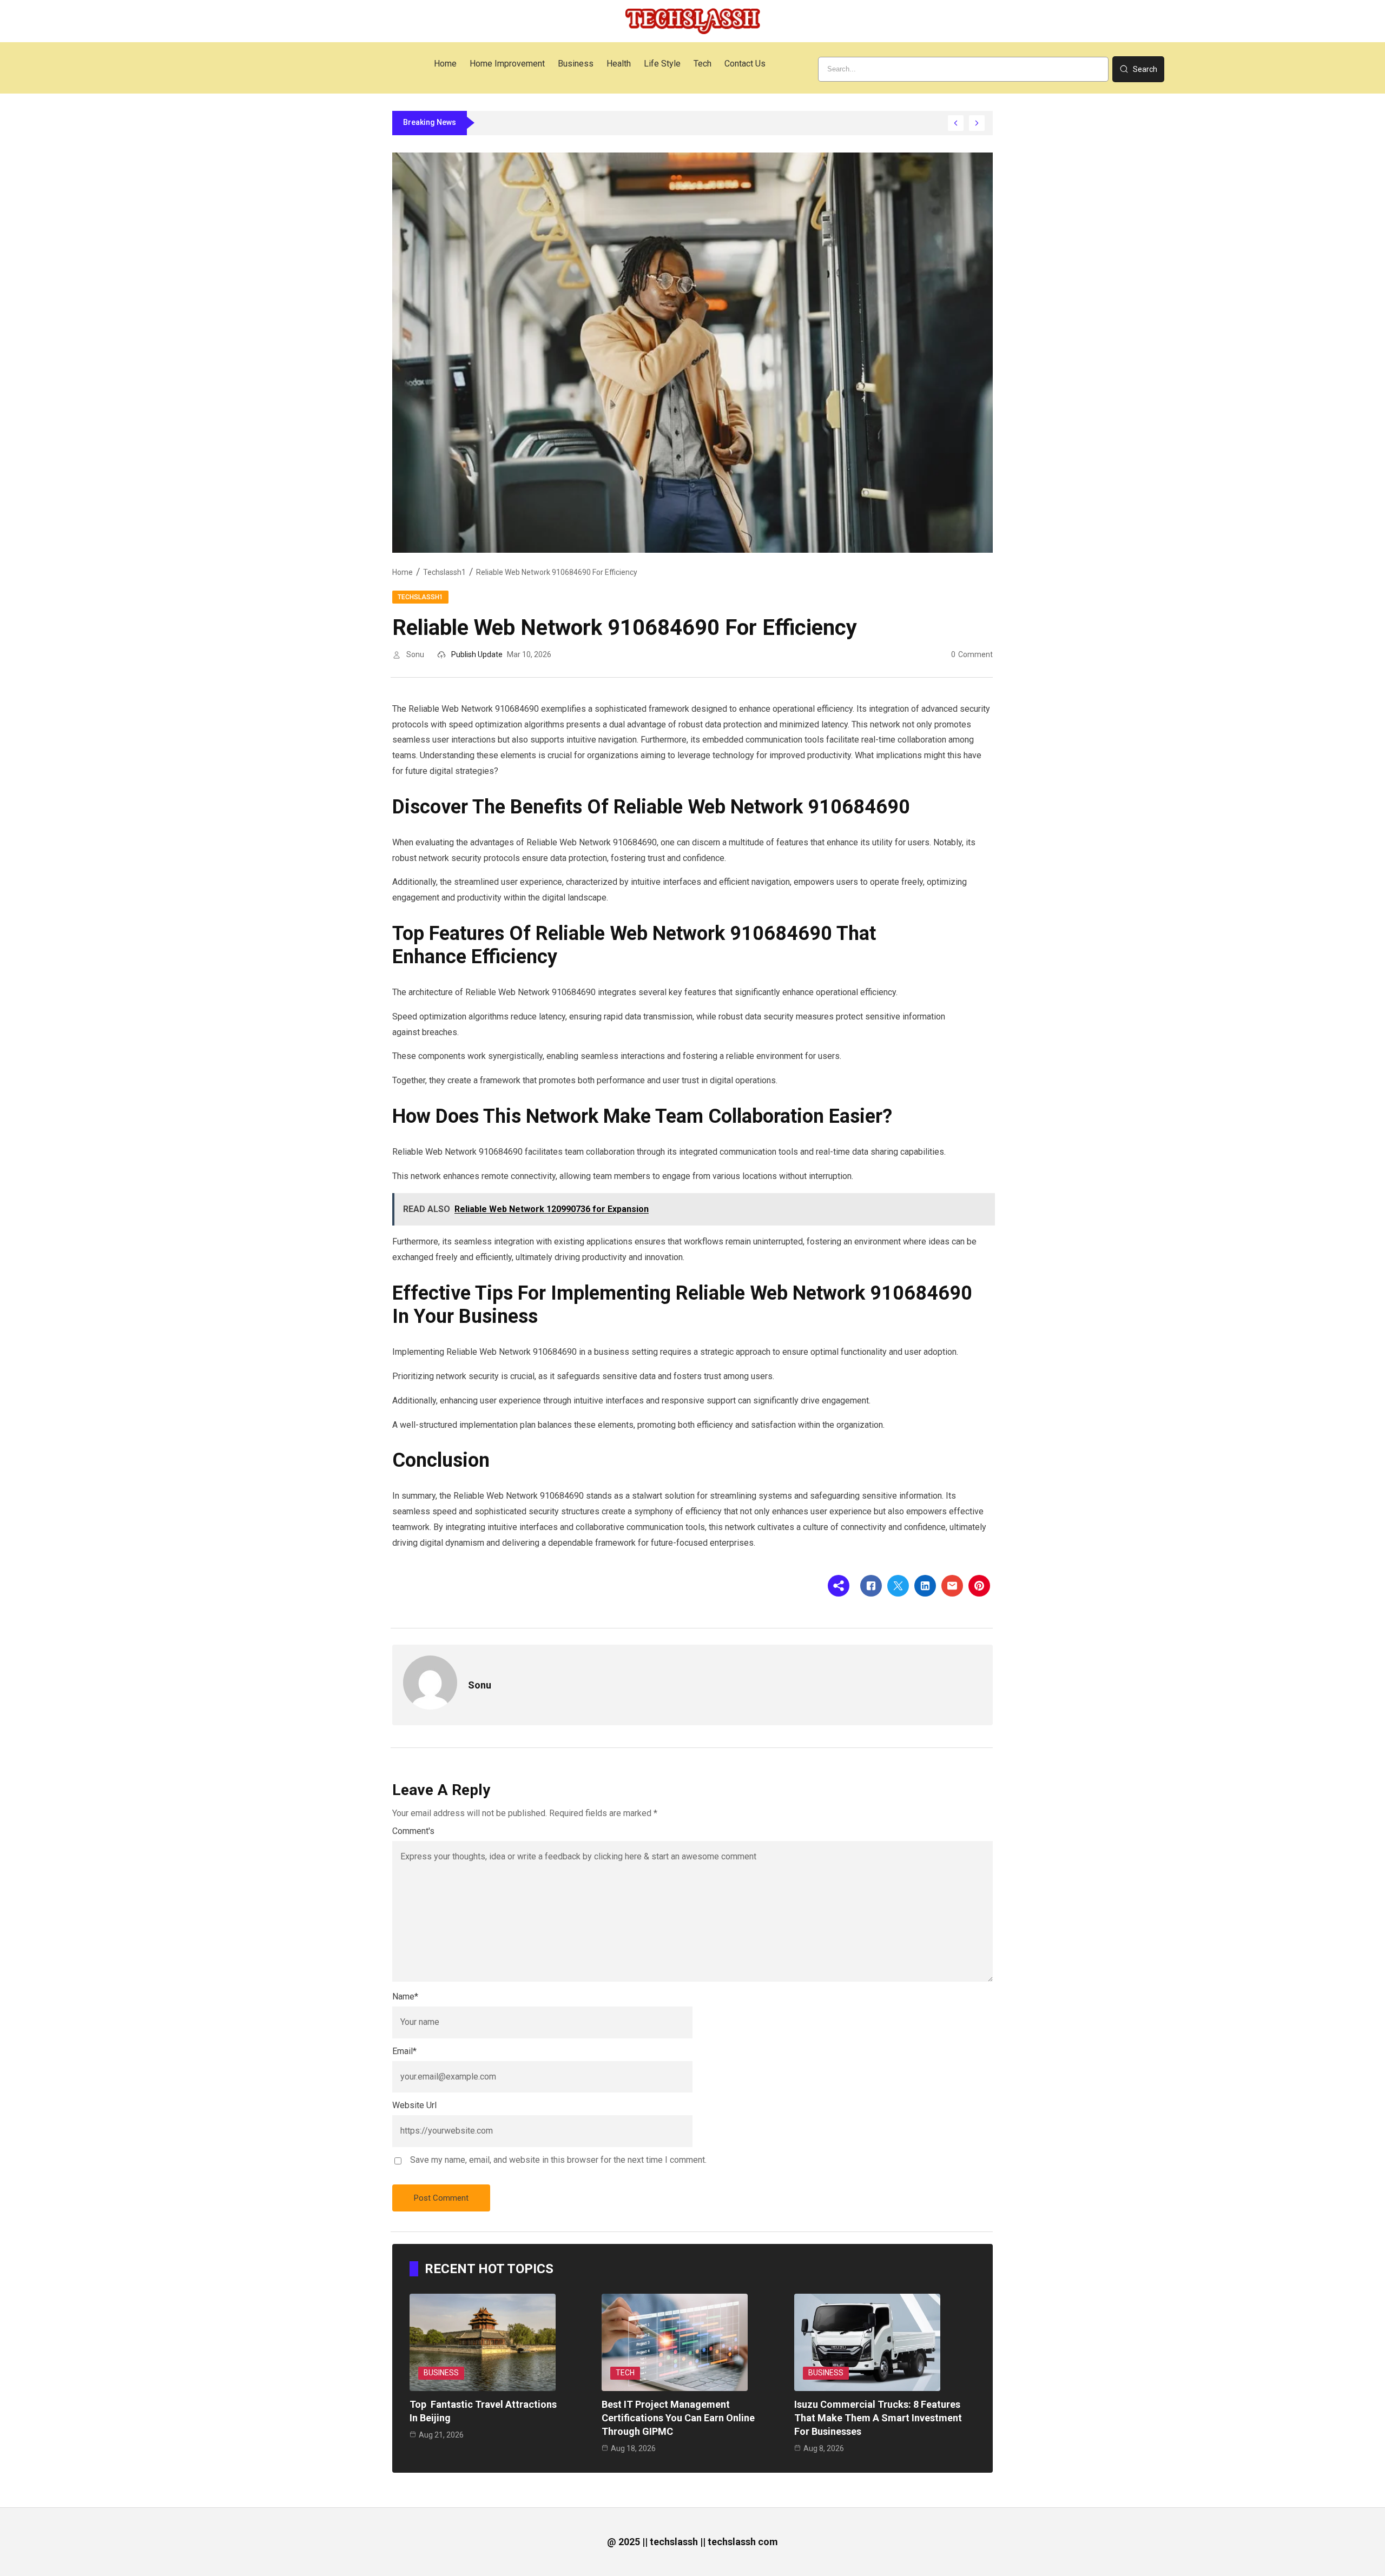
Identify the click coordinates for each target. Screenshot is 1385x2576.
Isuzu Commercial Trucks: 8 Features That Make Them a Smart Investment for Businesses (878, 2418)
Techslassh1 (444, 572)
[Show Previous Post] (956, 123)
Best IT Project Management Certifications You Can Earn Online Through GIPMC (678, 2418)
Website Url (414, 2105)
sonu (415, 654)
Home (403, 572)
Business (441, 2373)
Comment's (413, 1831)
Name (405, 1996)
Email (404, 2051)
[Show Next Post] (977, 123)
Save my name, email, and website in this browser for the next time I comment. (558, 2160)
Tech (625, 2373)
